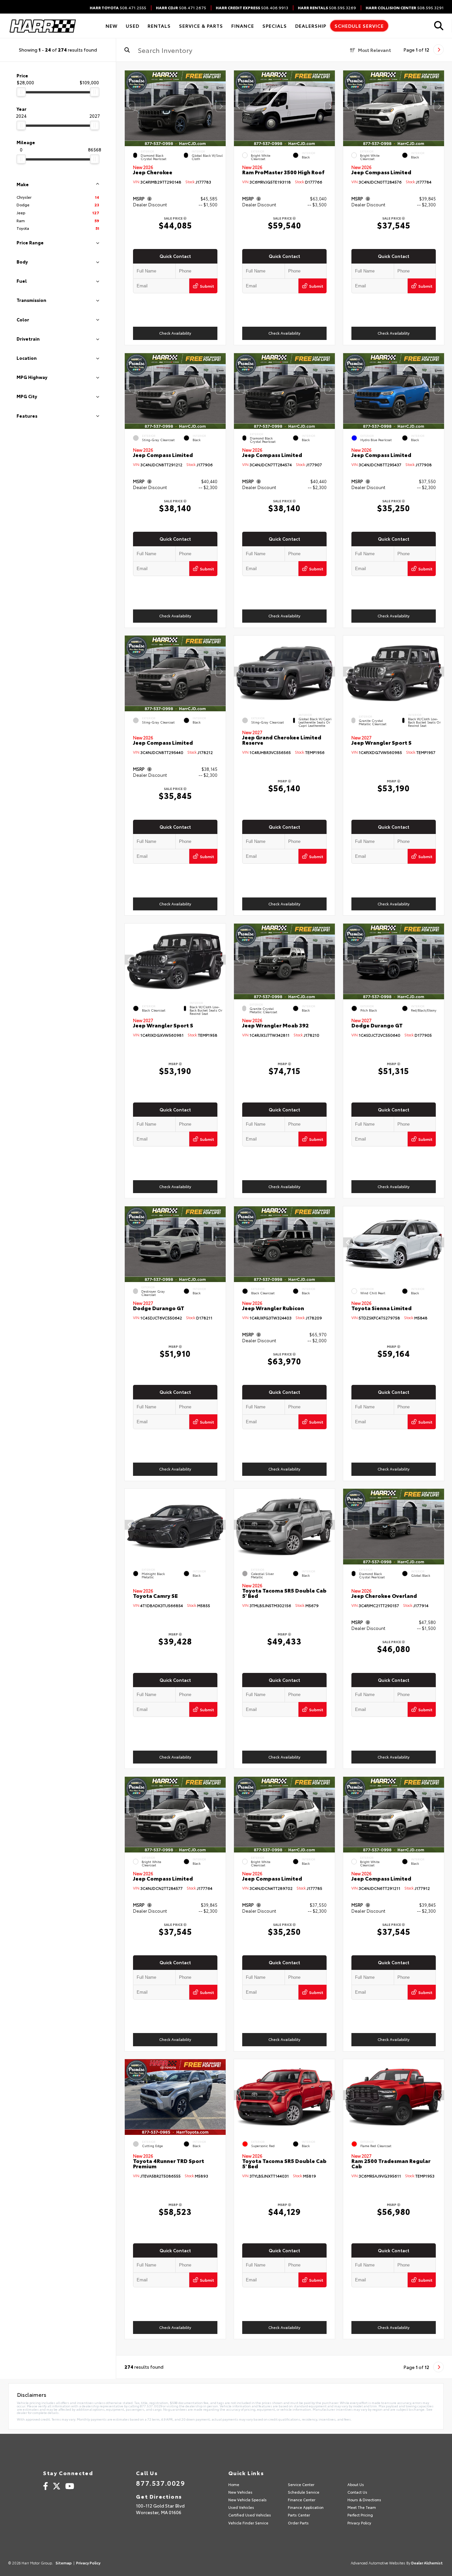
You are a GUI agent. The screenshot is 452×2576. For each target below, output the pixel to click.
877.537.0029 (160, 2483)
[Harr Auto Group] (42, 26)
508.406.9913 (252, 8)
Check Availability (175, 333)
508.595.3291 (405, 8)
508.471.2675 (181, 8)
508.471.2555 (118, 8)
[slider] (21, 92)
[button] (221, 106)
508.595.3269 (327, 8)
